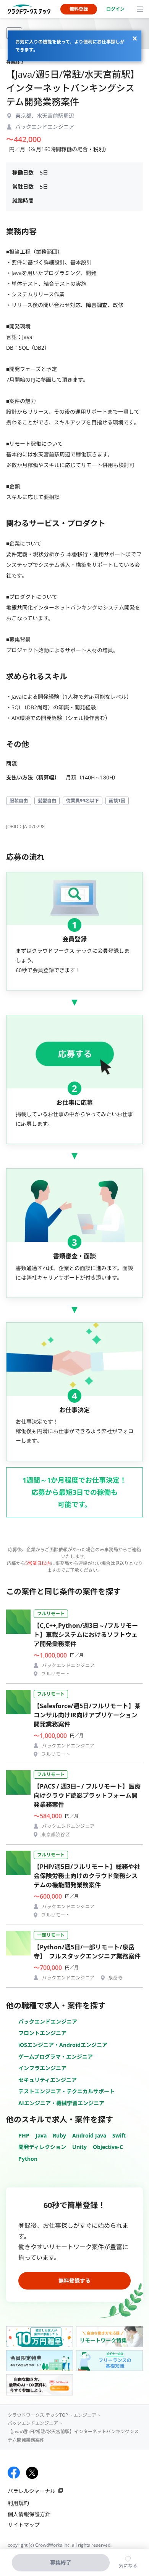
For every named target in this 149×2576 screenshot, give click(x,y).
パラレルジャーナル (32, 2491)
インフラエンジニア (42, 2068)
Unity (79, 2147)
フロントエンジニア (42, 2033)
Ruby (59, 2135)
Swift (119, 2135)
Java (41, 2135)
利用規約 (18, 2503)
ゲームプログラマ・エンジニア (56, 2057)
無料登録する (74, 2281)
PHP (24, 2135)
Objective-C (108, 2147)
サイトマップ (24, 2525)
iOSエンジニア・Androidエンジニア (63, 2045)
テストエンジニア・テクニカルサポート (66, 2091)
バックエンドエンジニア (48, 2022)
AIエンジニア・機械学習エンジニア (61, 2103)
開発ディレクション (42, 2147)
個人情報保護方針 (29, 2514)
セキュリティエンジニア (48, 2080)
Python (28, 2159)
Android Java (89, 2135)
